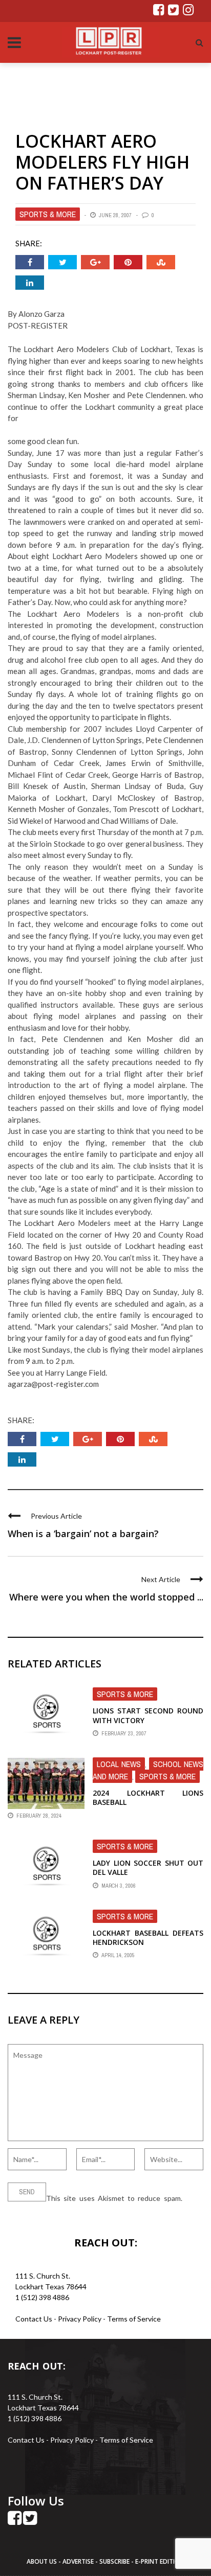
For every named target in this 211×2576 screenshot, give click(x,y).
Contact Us (34, 2319)
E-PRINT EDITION (160, 2561)
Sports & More (48, 214)
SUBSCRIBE (115, 2561)
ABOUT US (43, 2561)
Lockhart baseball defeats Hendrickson (148, 1937)
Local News (119, 1764)
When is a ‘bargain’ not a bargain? (83, 1534)
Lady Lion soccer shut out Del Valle (148, 1867)
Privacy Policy (80, 2319)
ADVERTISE (78, 2561)
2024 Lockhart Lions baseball (148, 1797)
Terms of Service (134, 2319)
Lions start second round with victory (148, 1715)
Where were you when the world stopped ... (106, 1597)
